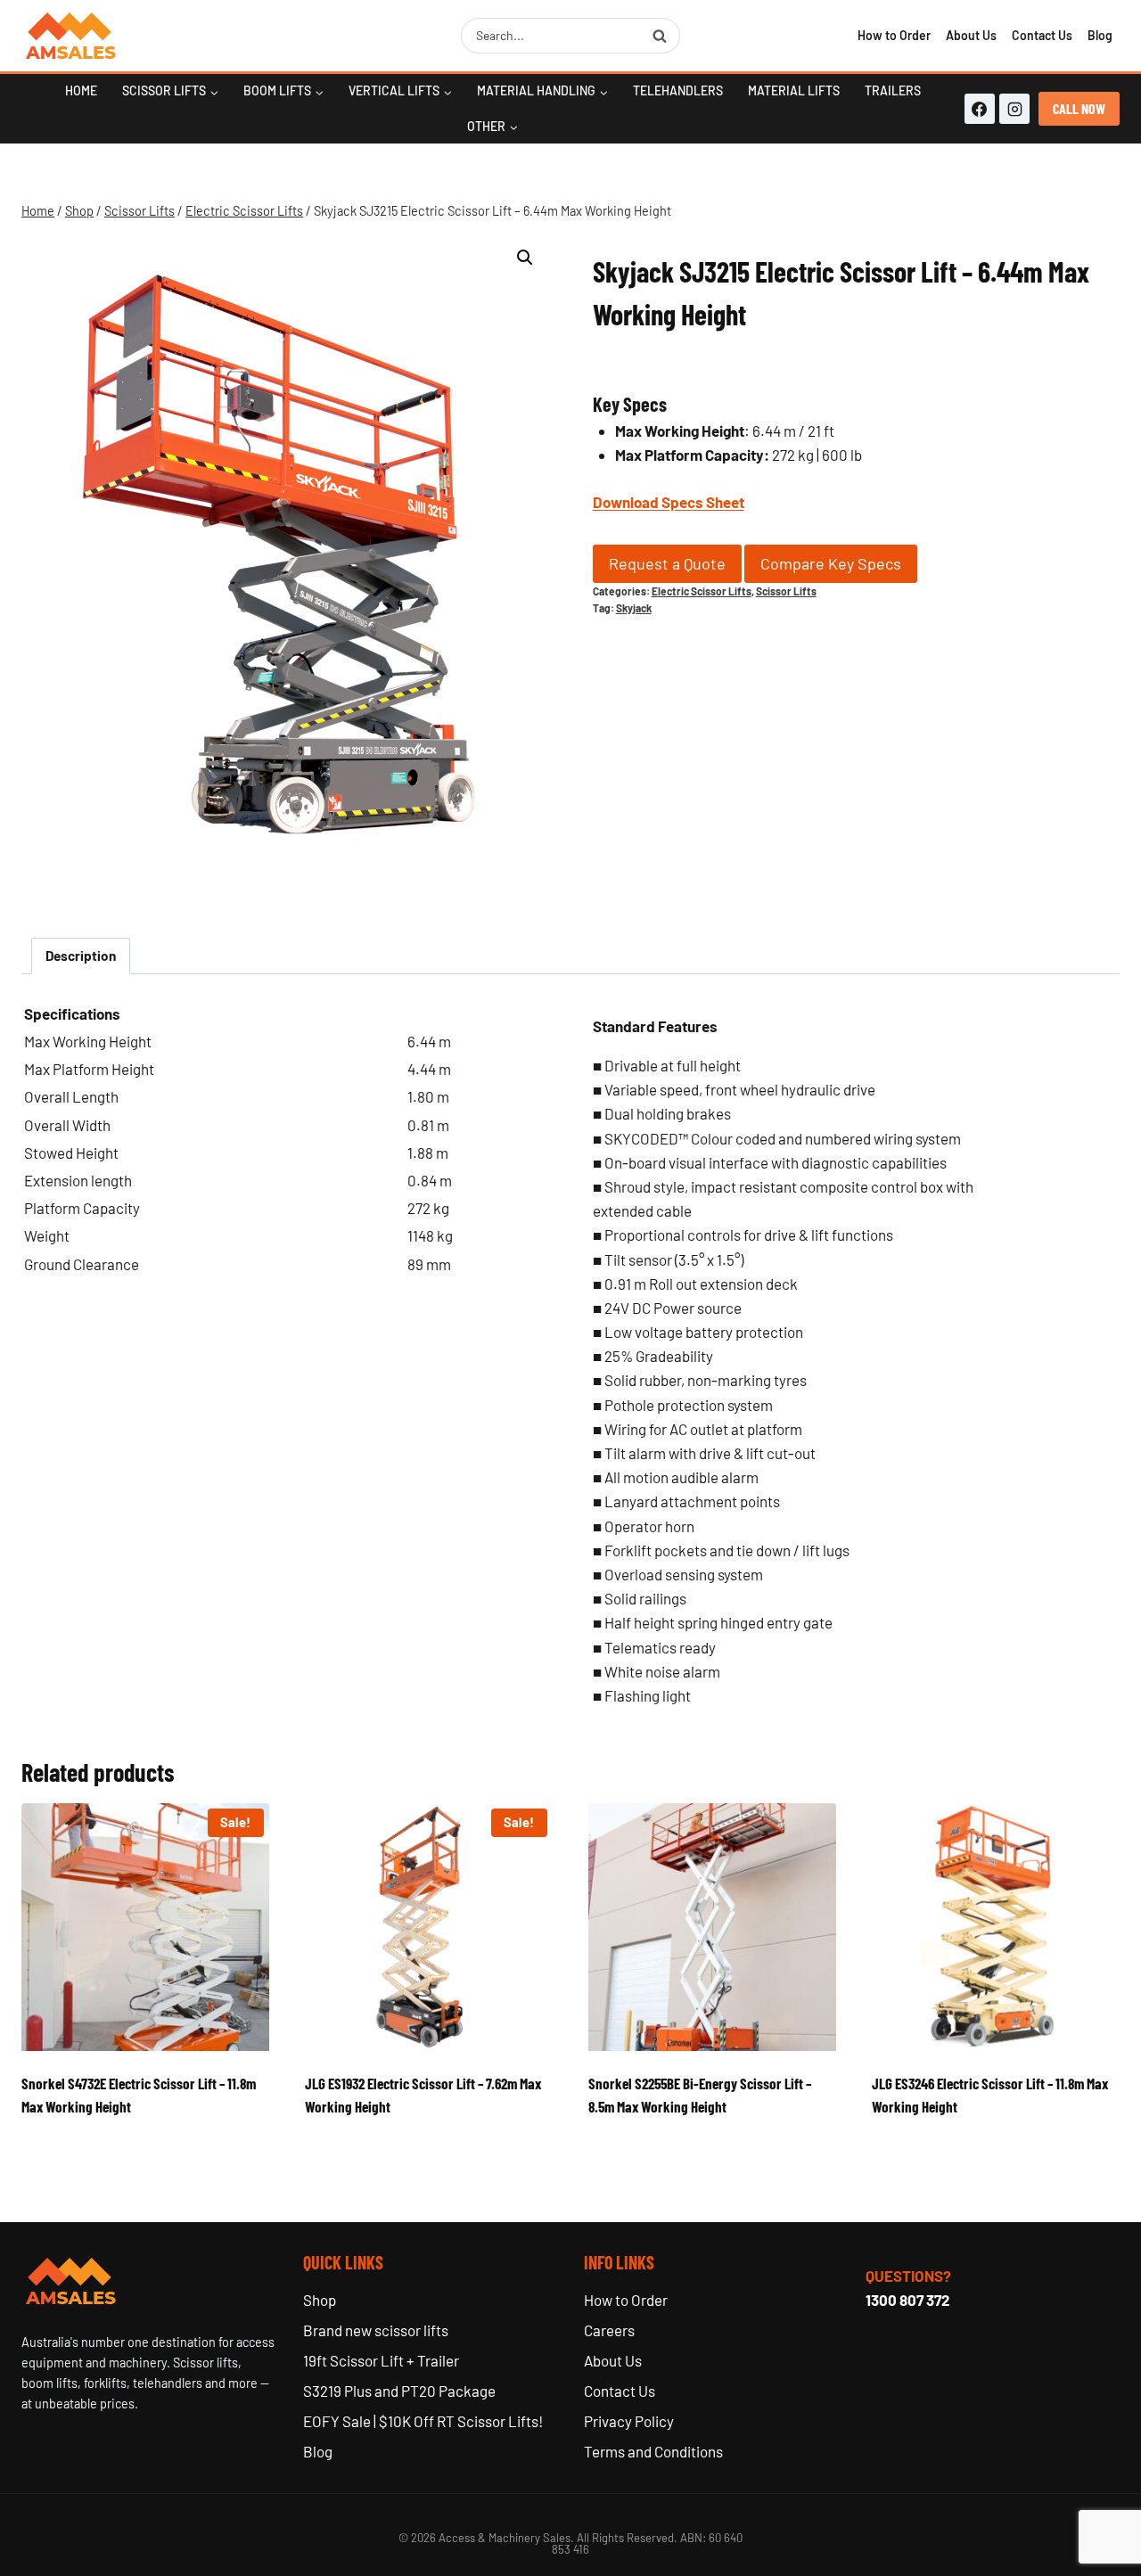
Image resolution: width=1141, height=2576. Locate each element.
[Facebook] (980, 109)
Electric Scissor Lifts (702, 591)
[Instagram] (1014, 109)
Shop (320, 2300)
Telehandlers (678, 90)
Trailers (893, 90)
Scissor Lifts (786, 591)
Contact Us (1042, 35)
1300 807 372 (908, 2300)
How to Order (894, 35)
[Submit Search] (660, 36)
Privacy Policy (629, 2421)
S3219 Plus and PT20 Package (399, 2391)
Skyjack (634, 608)
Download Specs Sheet (669, 502)
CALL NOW (1079, 108)
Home (81, 90)
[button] (525, 258)
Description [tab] (81, 956)
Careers (609, 2330)
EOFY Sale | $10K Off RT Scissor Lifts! (423, 2421)
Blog (1100, 35)
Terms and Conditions (653, 2451)
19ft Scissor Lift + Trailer (381, 2360)
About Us (971, 35)
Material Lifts (794, 90)
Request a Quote (667, 563)
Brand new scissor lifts (376, 2330)
